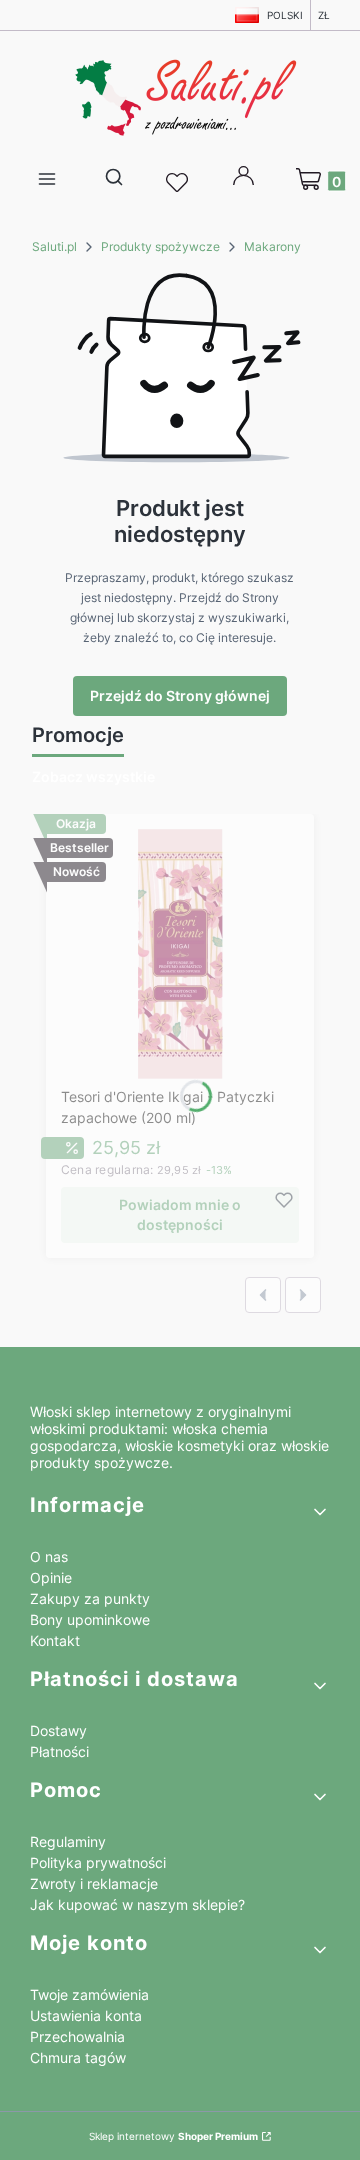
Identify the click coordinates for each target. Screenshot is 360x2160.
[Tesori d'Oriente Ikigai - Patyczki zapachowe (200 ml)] (180, 954)
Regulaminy (68, 1841)
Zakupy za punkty (90, 1598)
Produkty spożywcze (160, 246)
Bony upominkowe (90, 1619)
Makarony (272, 246)
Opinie (51, 1577)
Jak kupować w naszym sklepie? (137, 1904)
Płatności (59, 1751)
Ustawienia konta (86, 2015)
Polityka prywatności (98, 1862)
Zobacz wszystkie (93, 776)
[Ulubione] (180, 183)
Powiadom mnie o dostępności (180, 1214)
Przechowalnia (77, 2036)
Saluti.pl (54, 246)
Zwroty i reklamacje (94, 1883)
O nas (49, 1556)
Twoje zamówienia (89, 1994)
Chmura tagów (78, 2057)
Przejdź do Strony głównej (180, 695)
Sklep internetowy (173, 2136)
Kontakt (55, 1640)
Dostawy (58, 1730)
